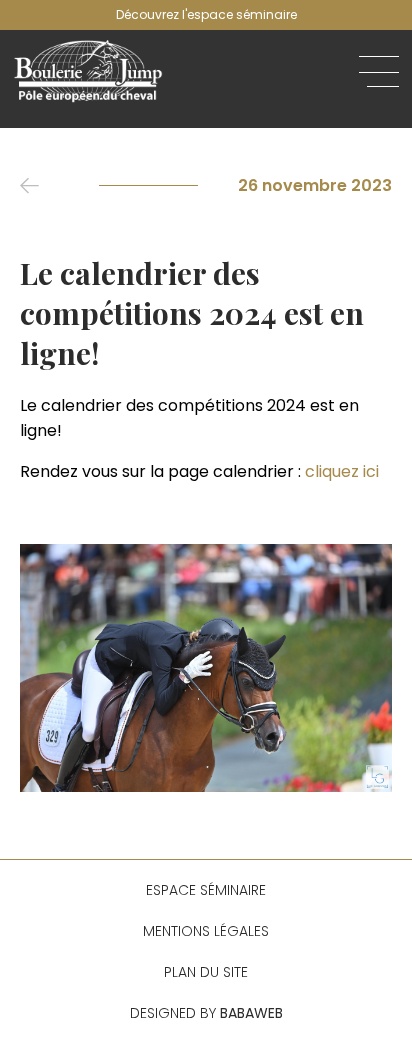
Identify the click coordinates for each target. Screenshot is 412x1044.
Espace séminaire (206, 890)
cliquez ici (342, 471)
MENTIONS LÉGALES (206, 931)
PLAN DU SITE (206, 972)
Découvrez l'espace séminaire (206, 14)
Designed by (206, 1013)
